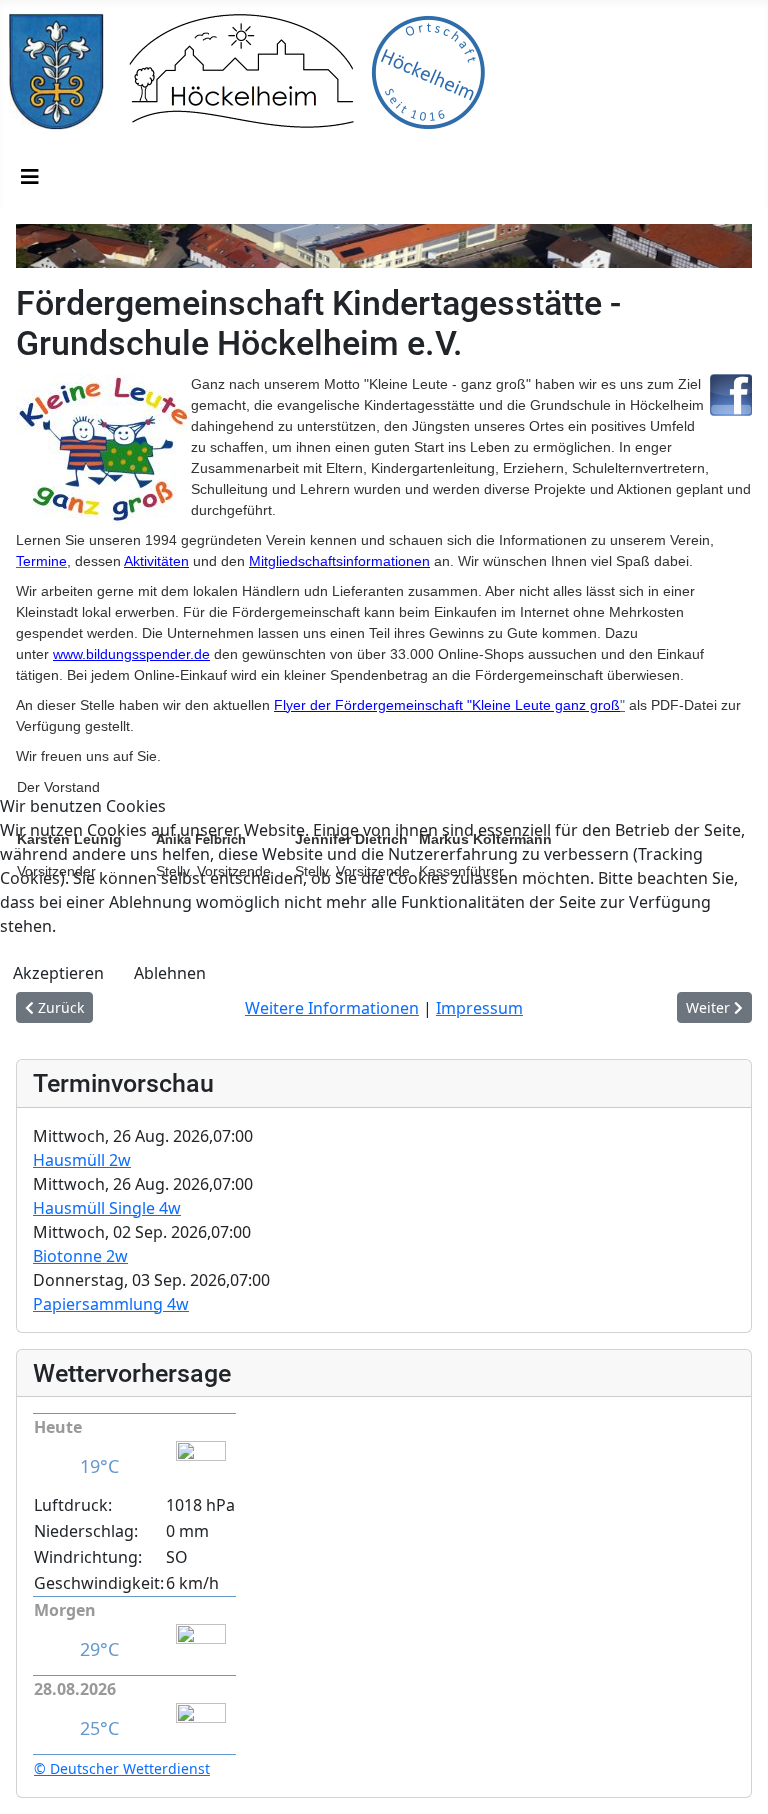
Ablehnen (170, 973)
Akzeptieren (58, 973)
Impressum (479, 1008)
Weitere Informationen (332, 1008)
